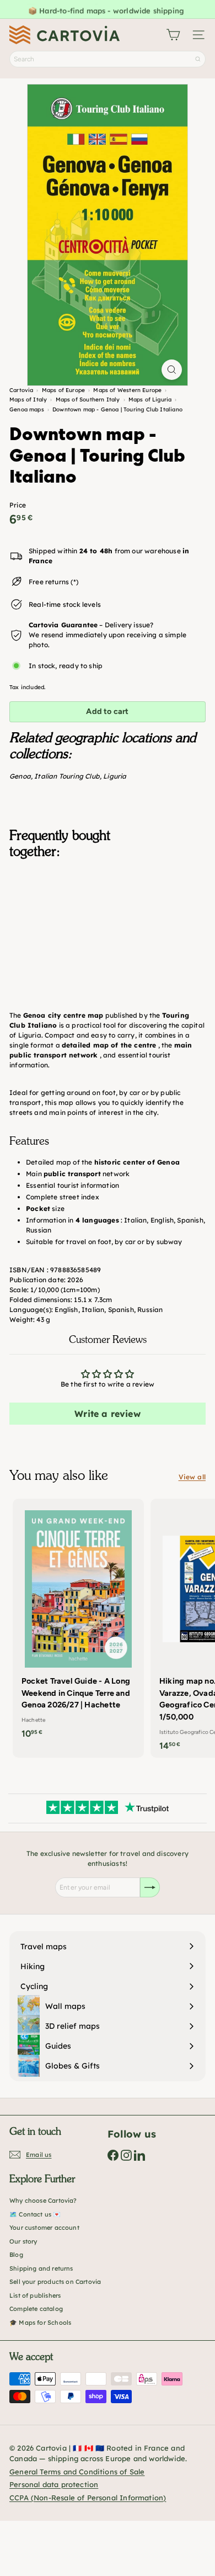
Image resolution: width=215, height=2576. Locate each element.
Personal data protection (54, 2484)
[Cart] (173, 35)
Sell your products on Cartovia (55, 2282)
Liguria (115, 776)
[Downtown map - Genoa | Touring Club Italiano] (108, 923)
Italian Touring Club (67, 776)
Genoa (20, 776)
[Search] (198, 59)
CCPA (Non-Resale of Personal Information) (88, 2498)
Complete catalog (36, 2309)
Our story (23, 2241)
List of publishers (35, 2295)
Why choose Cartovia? (43, 2201)
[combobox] (108, 59)
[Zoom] (172, 370)
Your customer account (44, 2228)
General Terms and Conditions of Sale (77, 2472)
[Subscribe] (150, 1887)
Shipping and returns (41, 2268)
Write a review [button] (108, 1414)
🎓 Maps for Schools (40, 2323)
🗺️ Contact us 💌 (35, 2214)
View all (192, 1477)
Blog (16, 2255)
